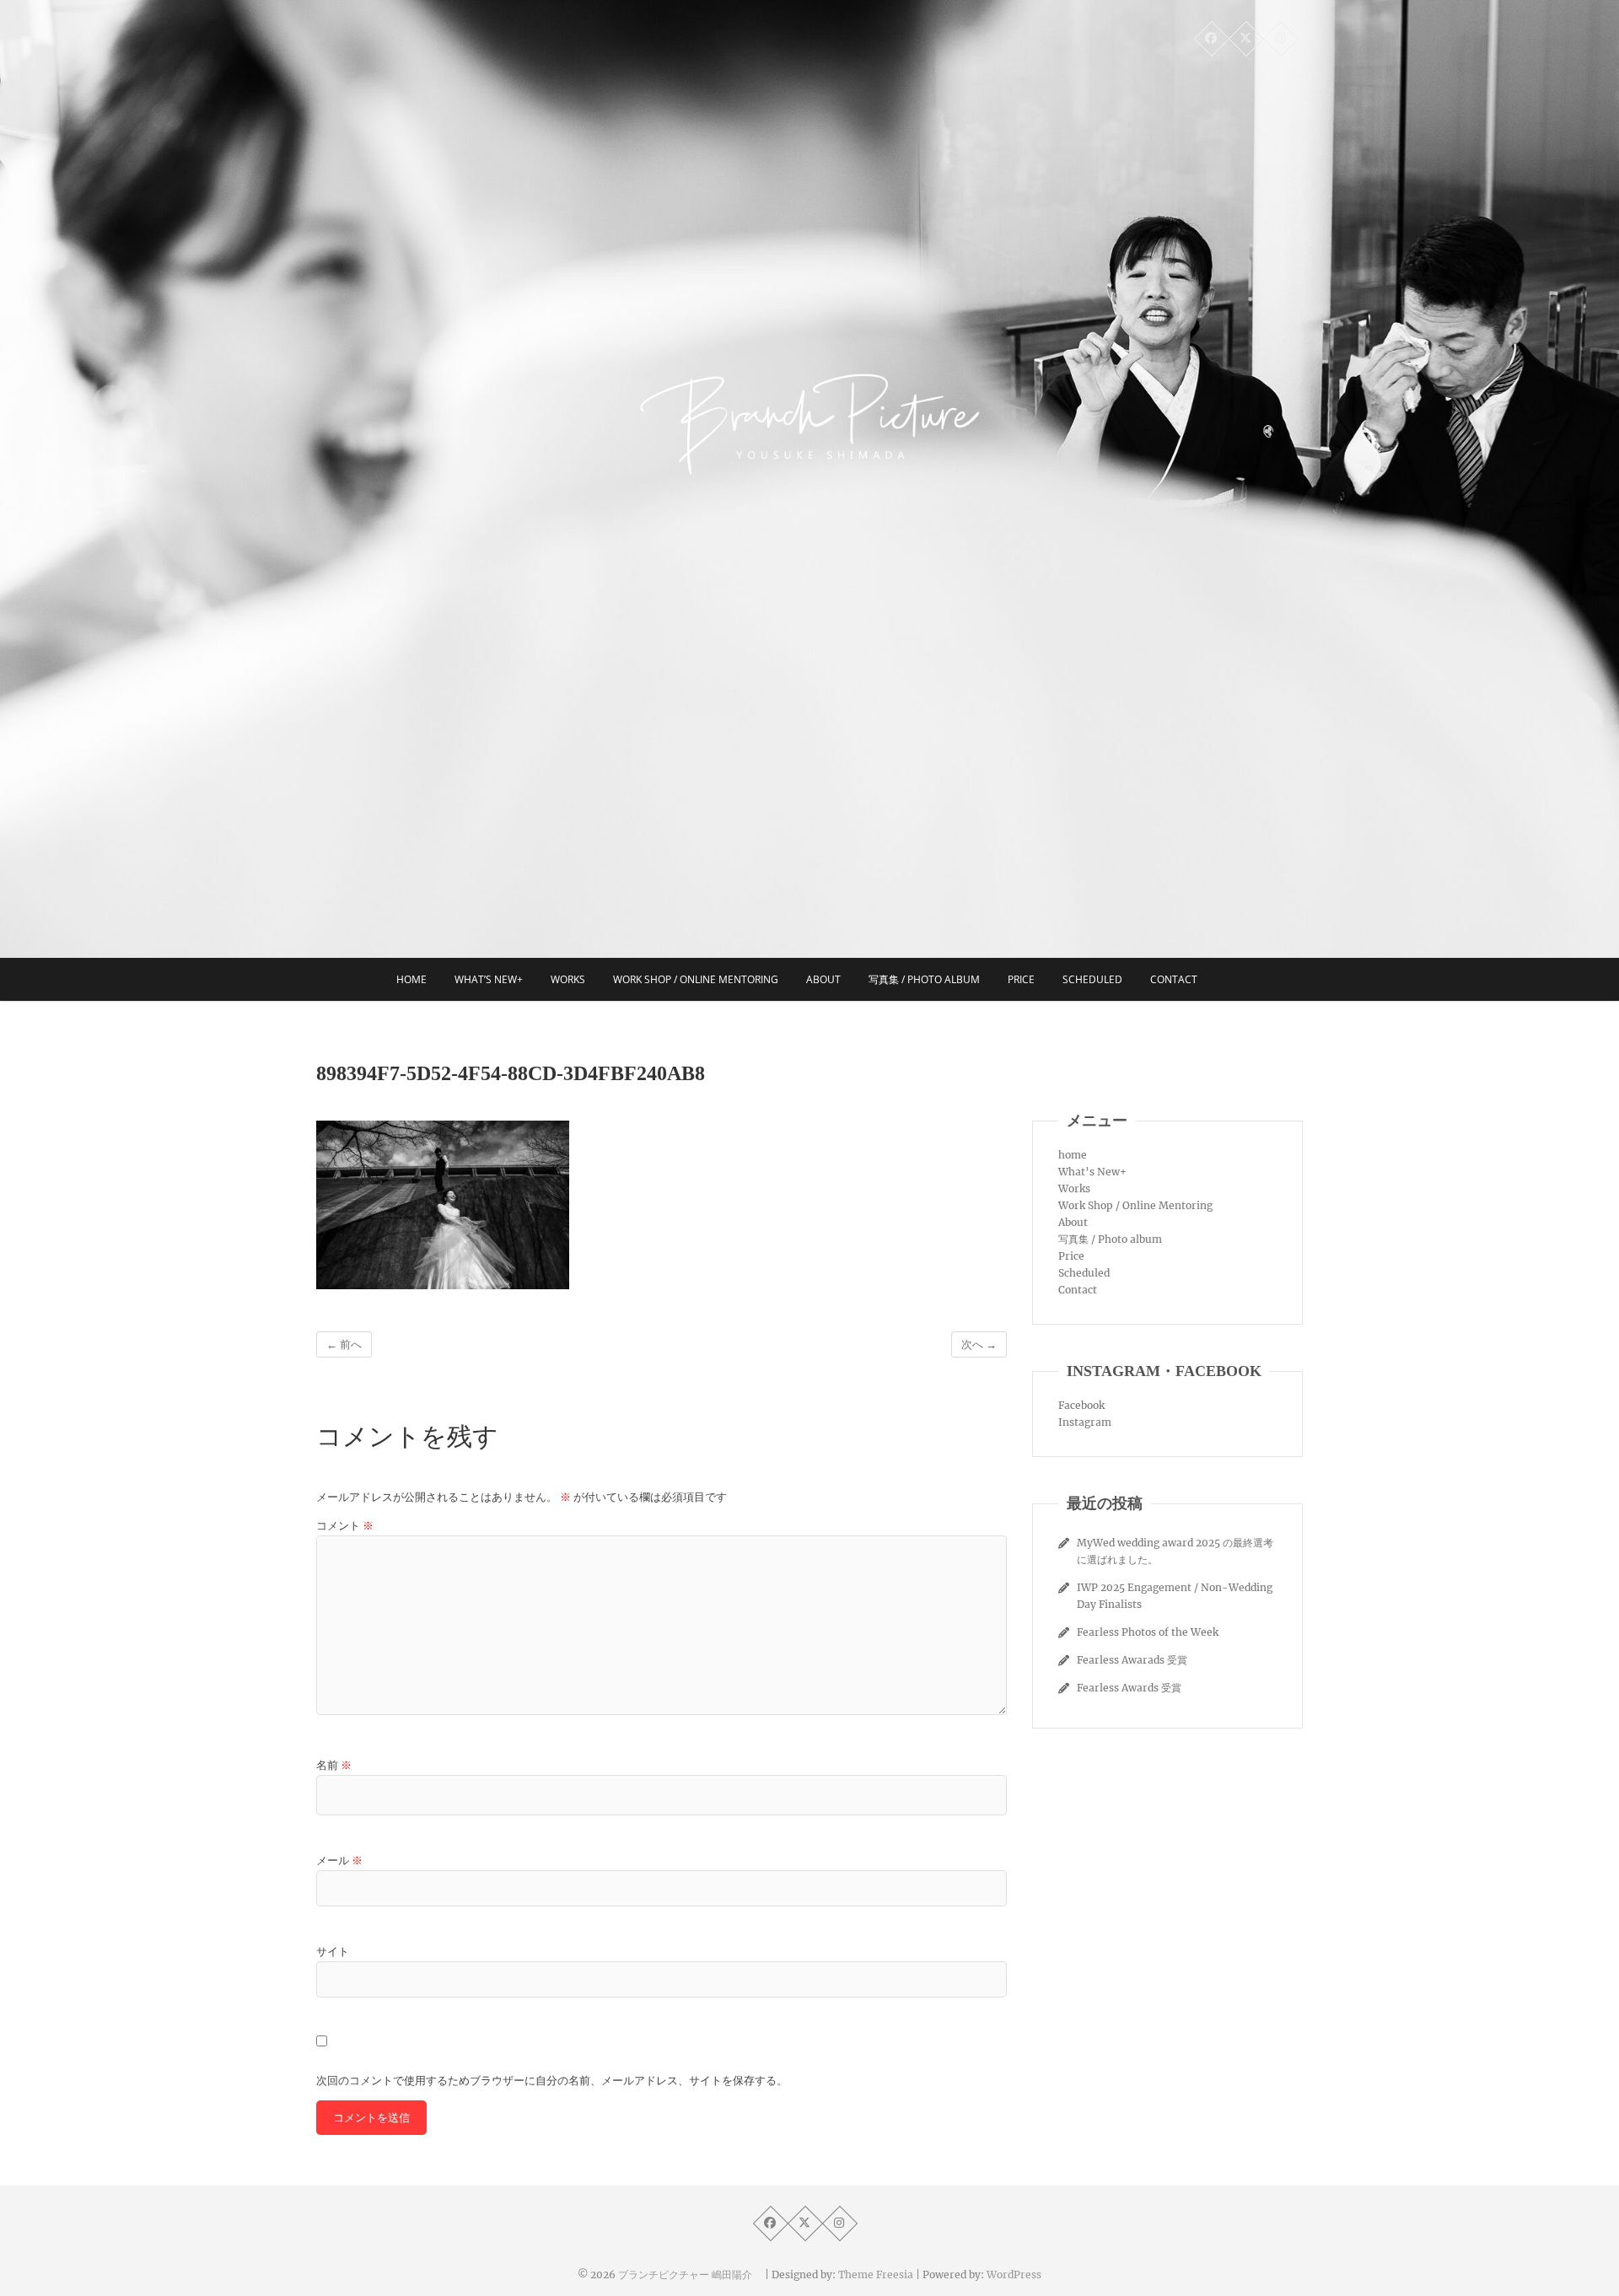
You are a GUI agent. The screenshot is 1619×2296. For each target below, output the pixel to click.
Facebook (1081, 1405)
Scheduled (1092, 979)
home (411, 979)
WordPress (1014, 2274)
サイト (333, 1952)
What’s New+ (489, 979)
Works (568, 979)
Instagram (1085, 1422)
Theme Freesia (876, 2274)
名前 (334, 1765)
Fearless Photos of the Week (1148, 1632)
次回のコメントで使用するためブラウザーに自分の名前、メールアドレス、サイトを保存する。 (552, 2081)
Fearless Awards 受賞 (1129, 1688)
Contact (1174, 979)
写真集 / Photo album (924, 979)
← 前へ (344, 1344)
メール (339, 1860)
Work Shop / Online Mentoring (696, 979)
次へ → (979, 1344)
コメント (345, 1526)
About (823, 979)
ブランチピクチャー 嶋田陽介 (690, 2274)
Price (1021, 979)
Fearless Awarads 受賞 (1132, 1660)
